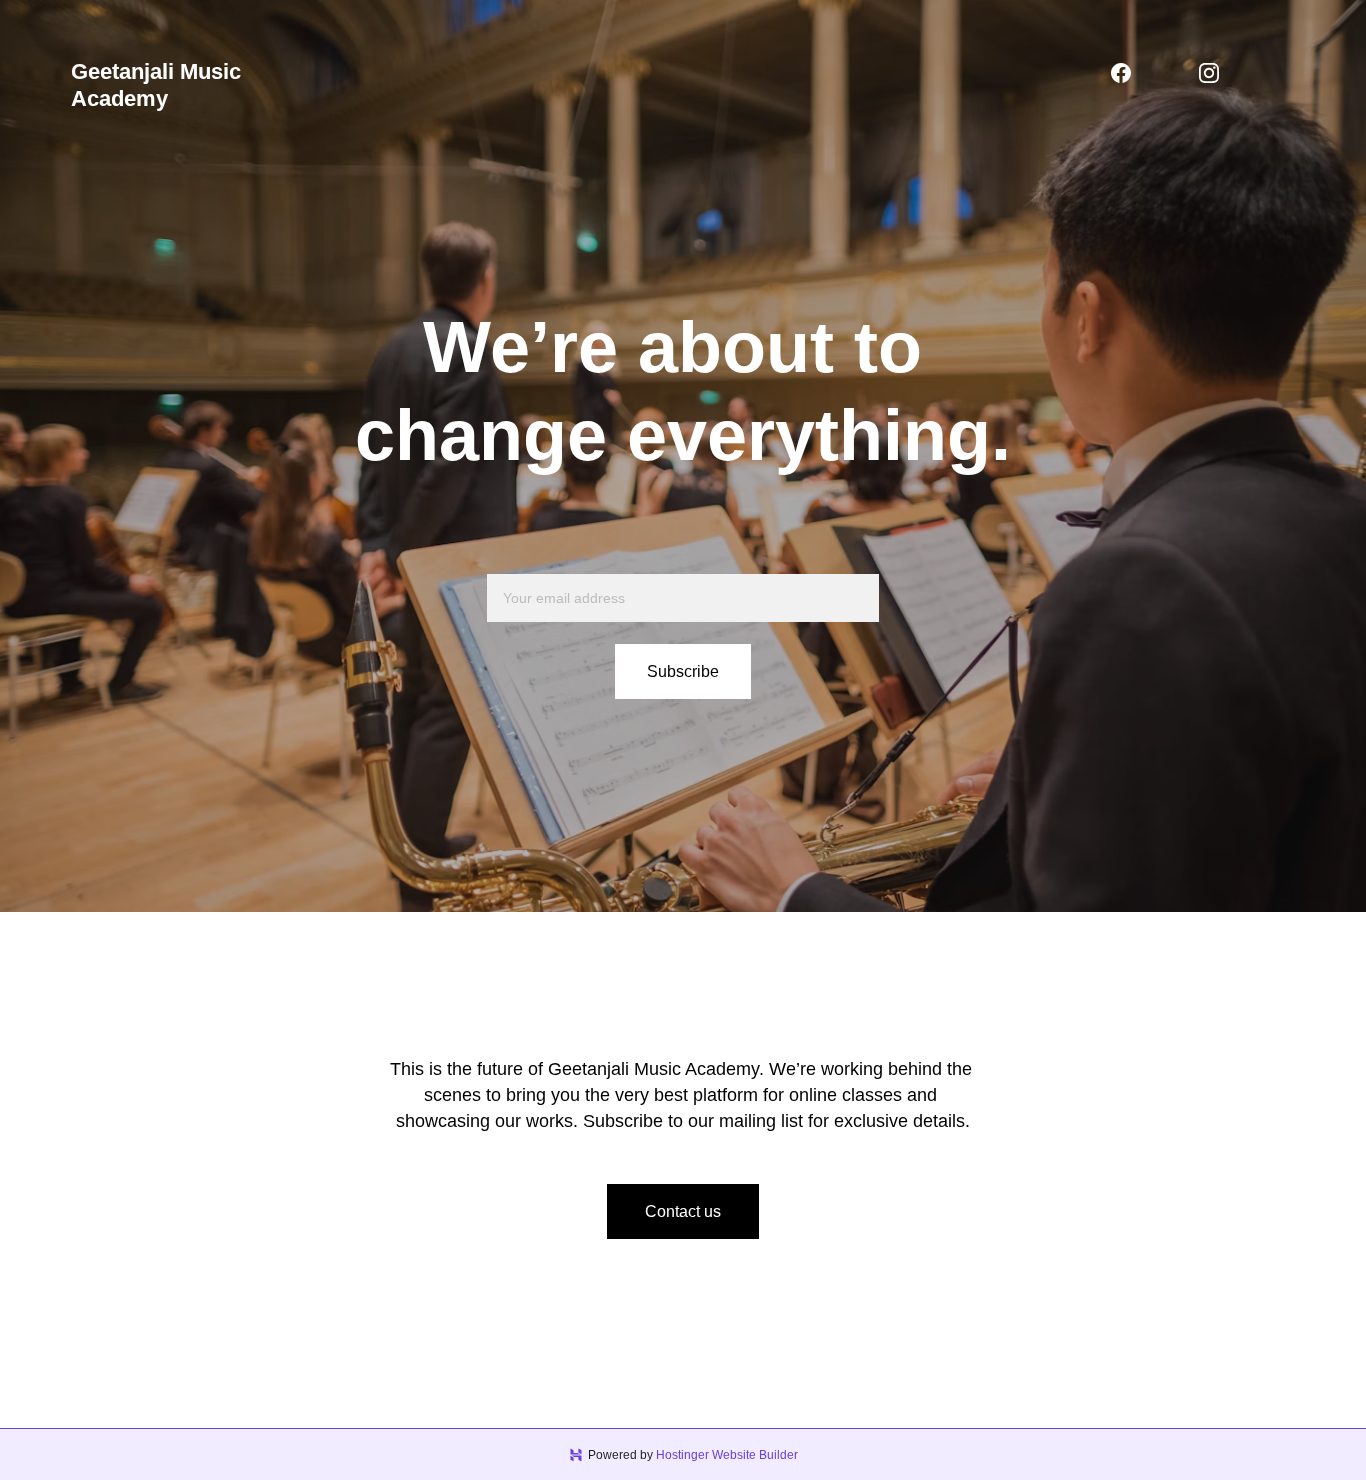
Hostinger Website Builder (727, 1455)
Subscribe (683, 671)
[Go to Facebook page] (1121, 73)
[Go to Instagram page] (1209, 73)
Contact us (683, 1211)
